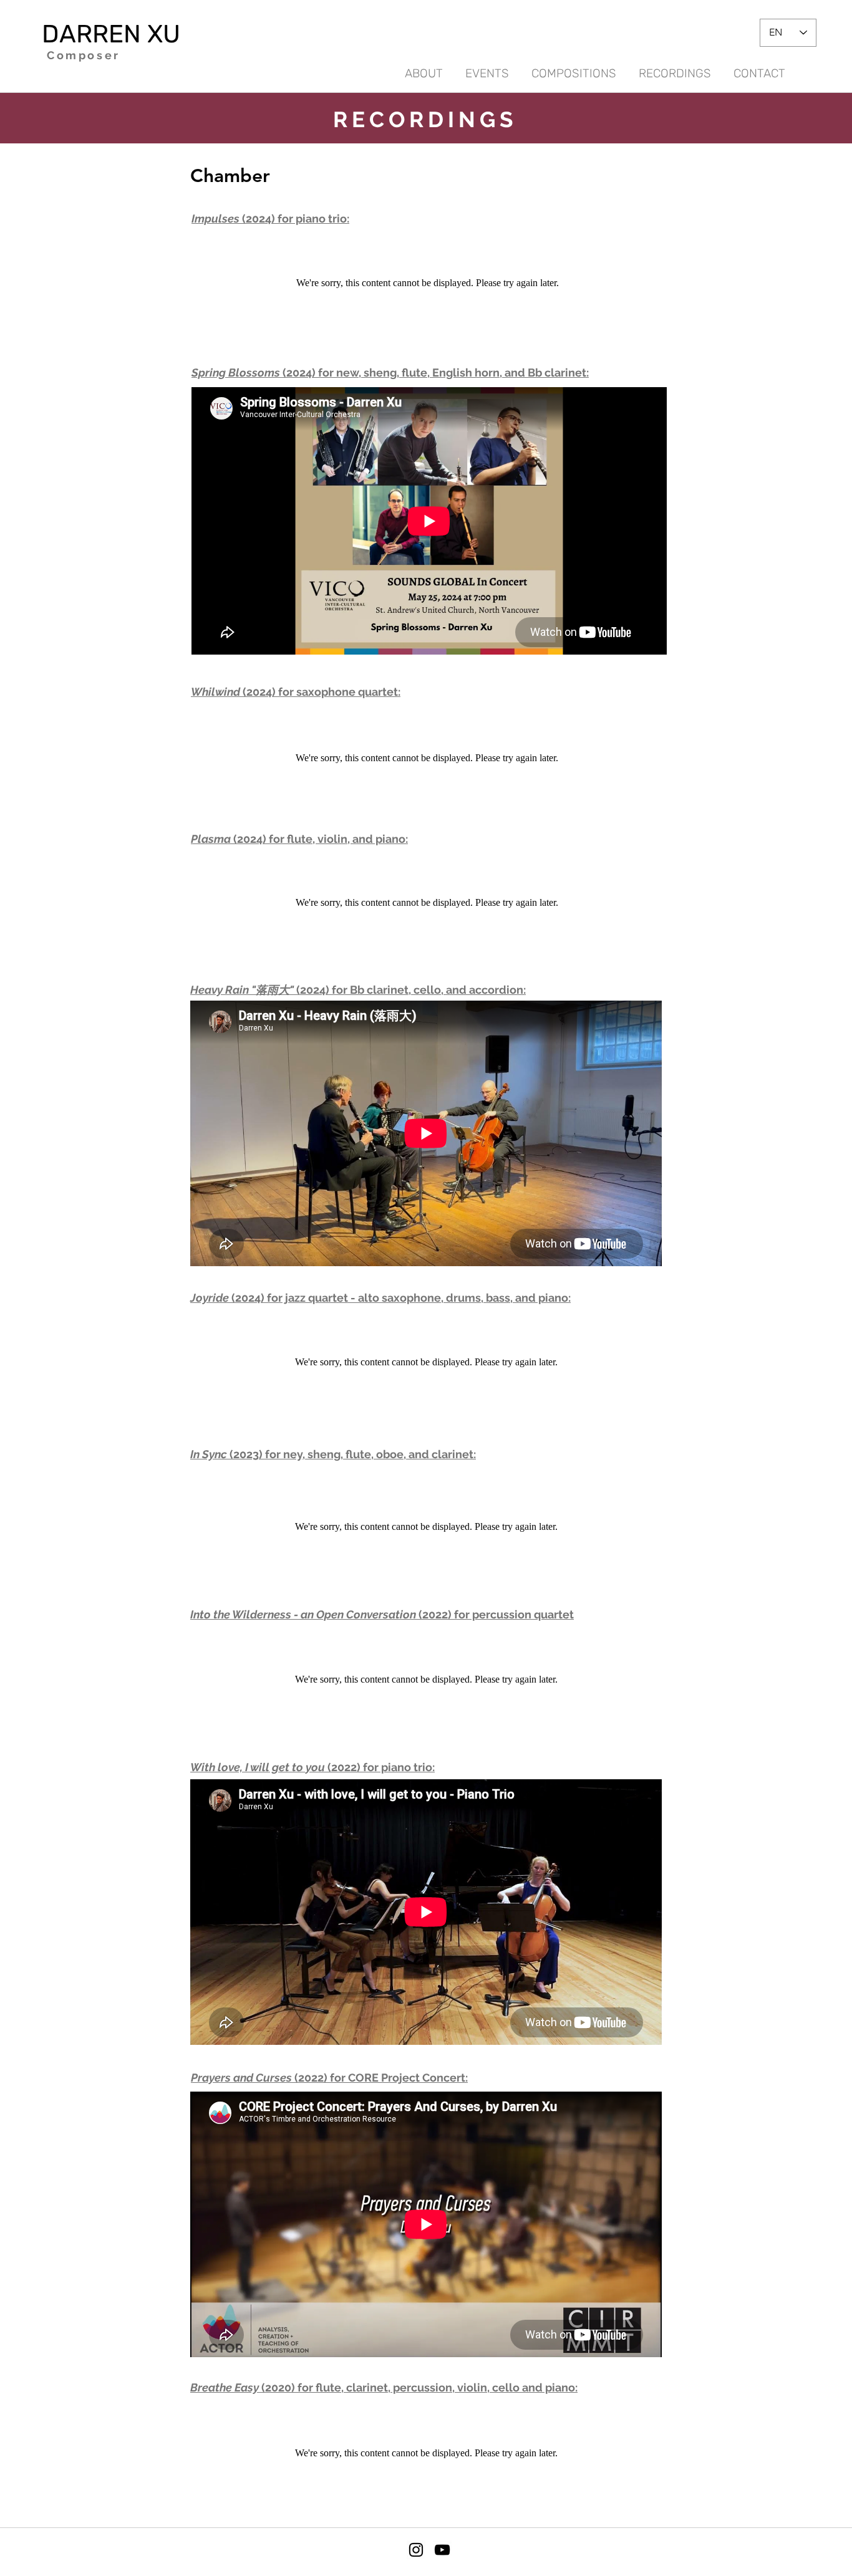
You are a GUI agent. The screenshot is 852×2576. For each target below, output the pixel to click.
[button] (675, 68)
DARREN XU (111, 34)
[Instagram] (416, 2550)
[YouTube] (442, 2550)
